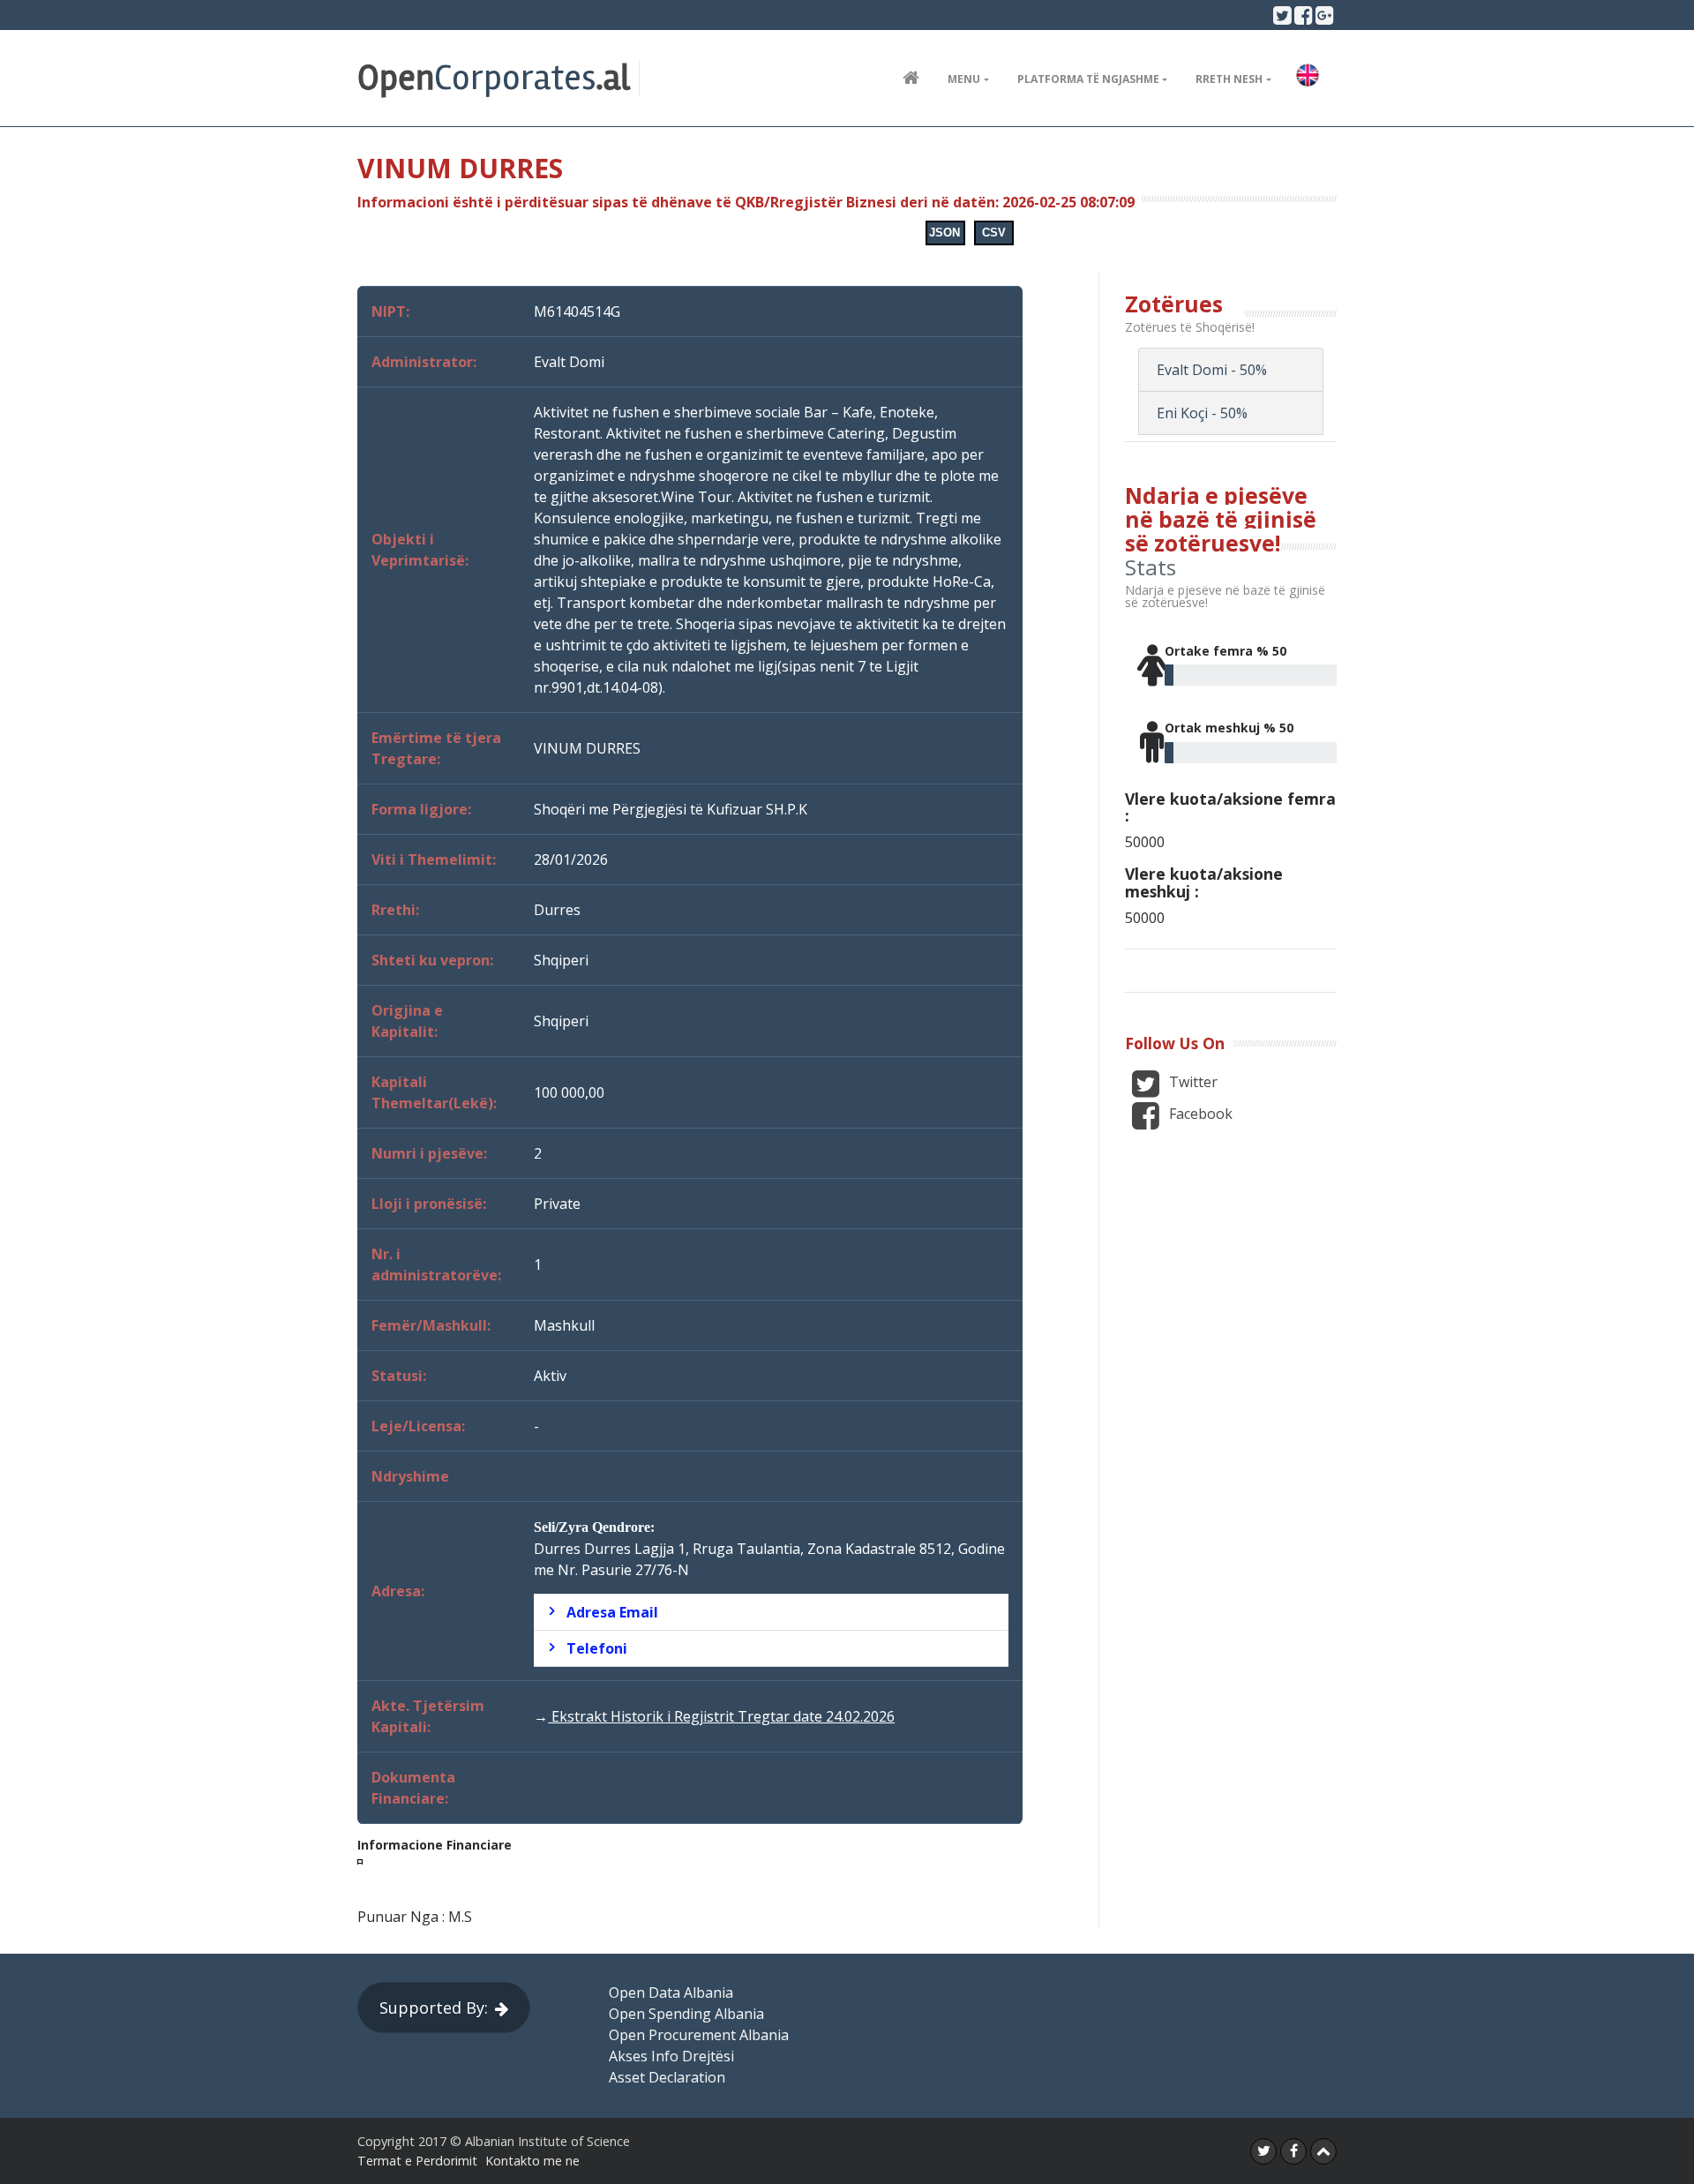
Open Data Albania (671, 1993)
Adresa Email (612, 1612)
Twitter (1192, 1082)
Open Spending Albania (686, 2014)
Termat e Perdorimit (417, 2161)
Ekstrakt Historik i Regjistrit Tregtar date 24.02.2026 (721, 1716)
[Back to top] (1323, 2151)
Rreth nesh (1229, 79)
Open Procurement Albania (699, 2035)
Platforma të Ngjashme (1088, 79)
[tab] (771, 1612)
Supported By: (434, 2008)
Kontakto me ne (532, 2161)
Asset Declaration (667, 2077)
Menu (964, 79)
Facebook (1199, 1114)
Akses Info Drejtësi (671, 2056)
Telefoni (597, 1648)
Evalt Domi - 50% (1212, 370)
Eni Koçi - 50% (1202, 413)
